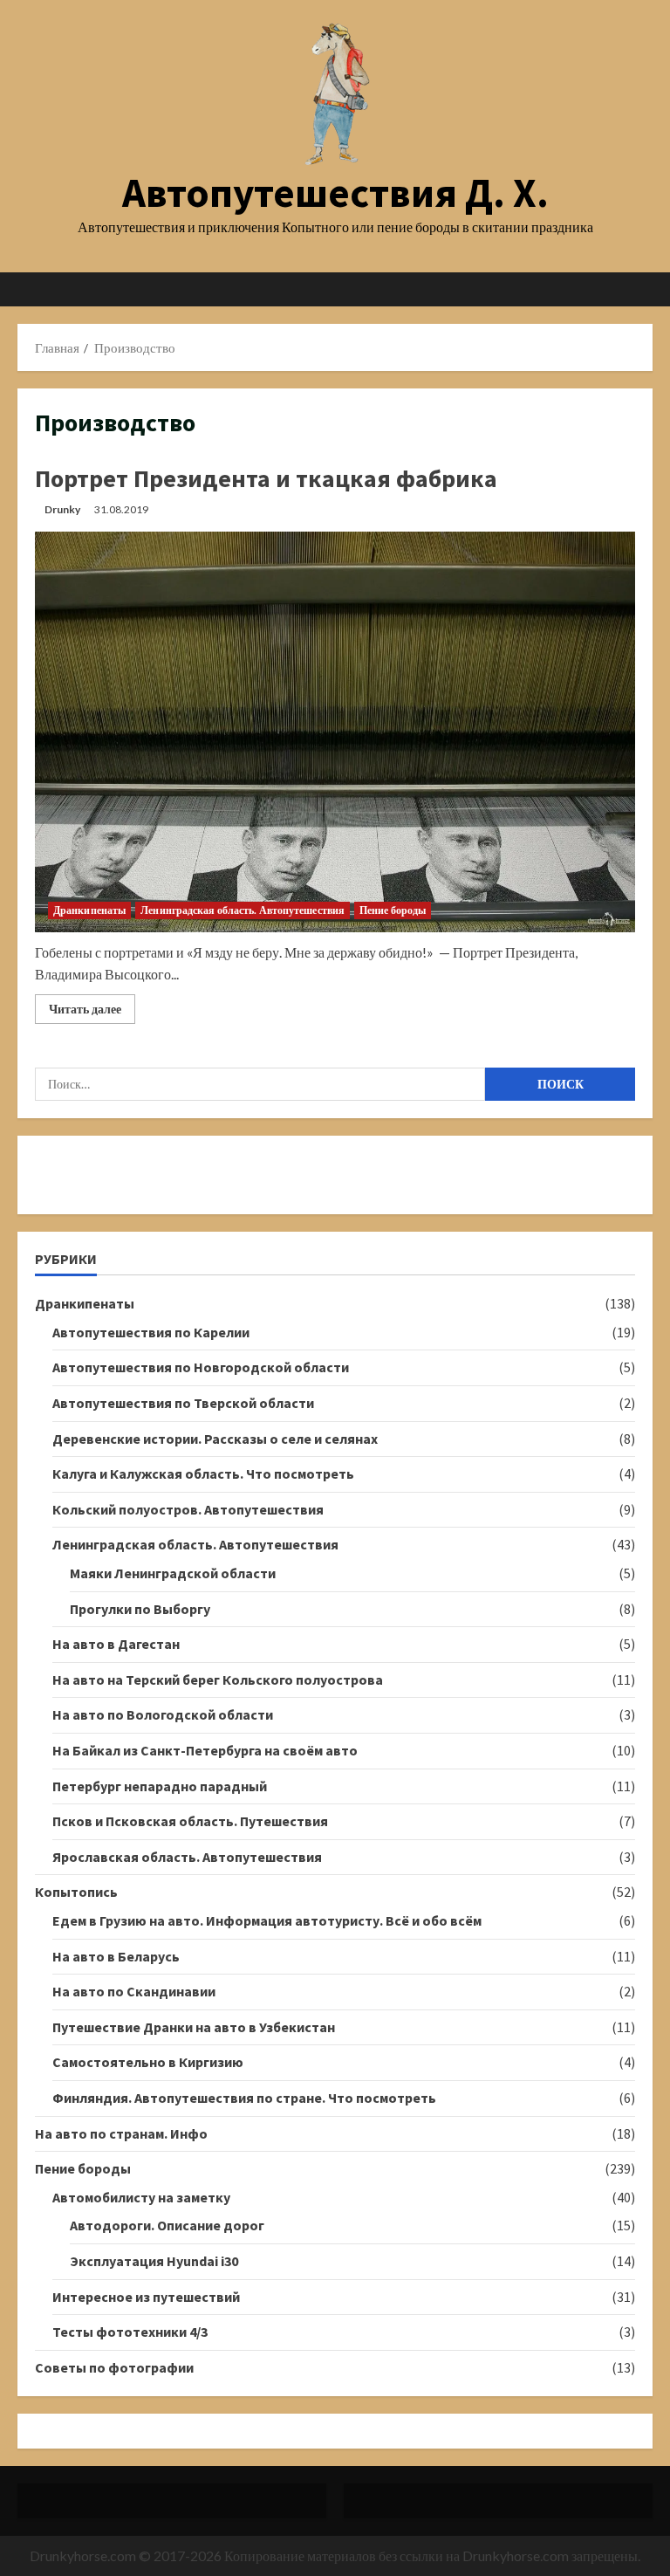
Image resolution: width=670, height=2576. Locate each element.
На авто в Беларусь (116, 1956)
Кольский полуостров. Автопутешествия (188, 1509)
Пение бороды (393, 910)
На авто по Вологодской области (163, 1714)
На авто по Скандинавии (134, 1991)
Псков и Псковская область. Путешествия (190, 1821)
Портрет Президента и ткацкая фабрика (266, 478)
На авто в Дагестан (116, 1644)
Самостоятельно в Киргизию (148, 2062)
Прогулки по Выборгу (140, 1609)
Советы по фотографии (114, 2367)
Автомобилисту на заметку (141, 2197)
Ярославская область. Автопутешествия (187, 1857)
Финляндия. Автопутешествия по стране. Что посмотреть (244, 2098)
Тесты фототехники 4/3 (130, 2332)
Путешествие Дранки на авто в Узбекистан (194, 2027)
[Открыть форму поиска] (647, 289)
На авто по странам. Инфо (121, 2133)
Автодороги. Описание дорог (167, 2225)
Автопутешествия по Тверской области (183, 1403)
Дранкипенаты (89, 910)
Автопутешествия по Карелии (151, 1332)
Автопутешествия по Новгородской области (201, 1367)
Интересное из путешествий (146, 2297)
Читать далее (92, 1012)
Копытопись (76, 1892)
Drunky (62, 509)
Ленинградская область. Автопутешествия (243, 910)
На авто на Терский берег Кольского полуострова (218, 1680)
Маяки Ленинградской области (173, 1573)
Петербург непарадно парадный (160, 1786)
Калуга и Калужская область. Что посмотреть (203, 1473)
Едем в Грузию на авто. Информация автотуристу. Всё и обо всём (267, 1920)
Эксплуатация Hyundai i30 (154, 2261)
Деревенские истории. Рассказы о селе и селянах (215, 1439)
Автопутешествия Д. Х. (335, 192)
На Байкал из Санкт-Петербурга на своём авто (205, 1750)
